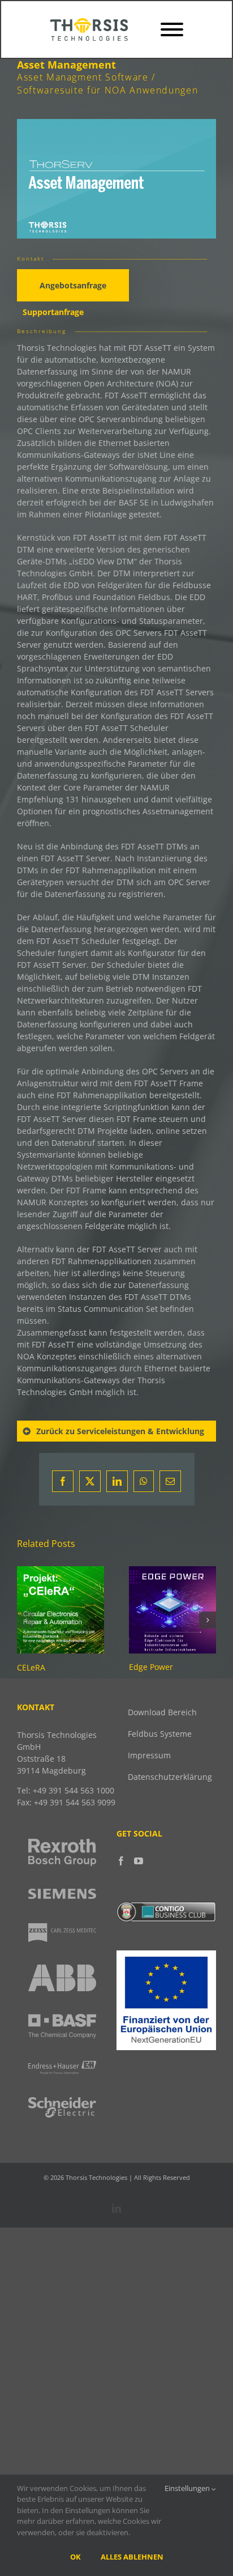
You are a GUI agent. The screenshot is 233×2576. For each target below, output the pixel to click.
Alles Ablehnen (132, 2557)
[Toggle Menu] (172, 29)
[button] (25, 1620)
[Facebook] (121, 1861)
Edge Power (151, 1667)
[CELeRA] (61, 1572)
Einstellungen (188, 2488)
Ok (75, 2557)
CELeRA (31, 1667)
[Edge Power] (172, 1572)
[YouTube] (139, 1861)
